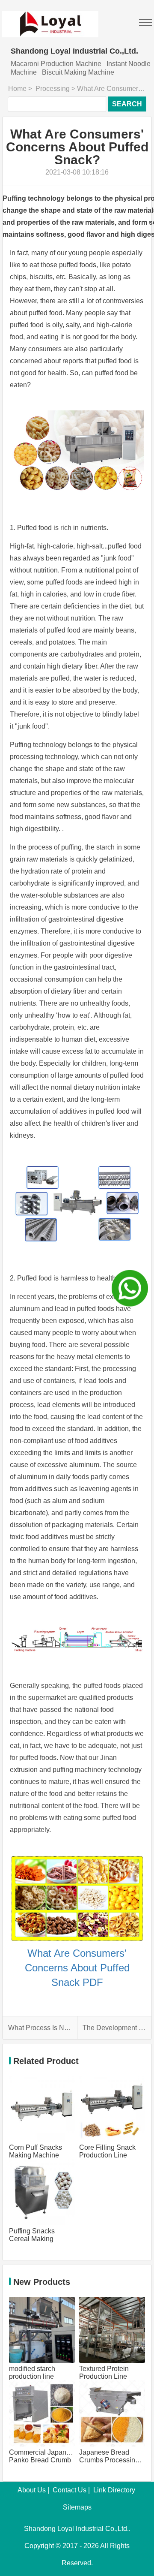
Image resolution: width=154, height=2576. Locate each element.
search (127, 104)
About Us (32, 2490)
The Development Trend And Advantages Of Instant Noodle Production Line (114, 2028)
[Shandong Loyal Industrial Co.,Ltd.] (50, 19)
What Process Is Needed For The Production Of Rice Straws (40, 2028)
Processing (53, 89)
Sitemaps (77, 2507)
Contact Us (70, 2490)
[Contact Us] (130, 1288)
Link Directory (114, 2490)
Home (17, 89)
